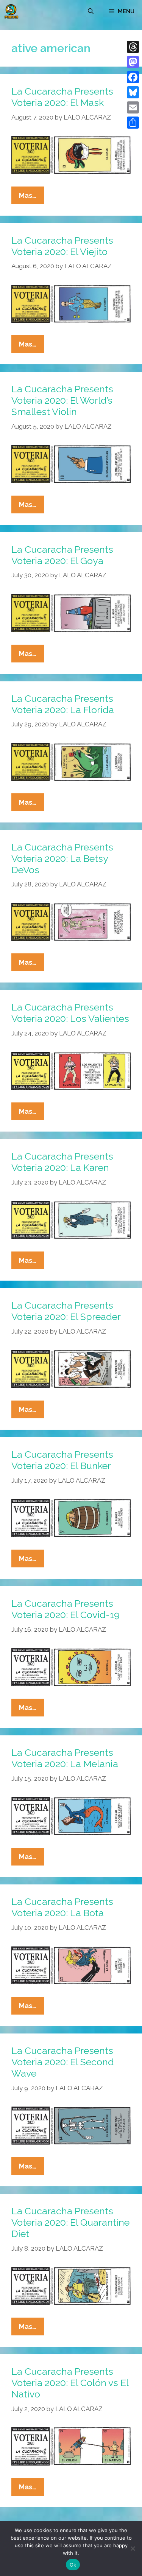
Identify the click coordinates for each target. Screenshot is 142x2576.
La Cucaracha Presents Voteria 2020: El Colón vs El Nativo (70, 2383)
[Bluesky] (133, 92)
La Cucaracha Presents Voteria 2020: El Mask (62, 97)
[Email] (133, 107)
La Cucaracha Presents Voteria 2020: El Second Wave (63, 2062)
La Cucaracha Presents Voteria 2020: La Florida (63, 704)
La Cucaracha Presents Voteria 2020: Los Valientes (70, 1013)
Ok (73, 2565)
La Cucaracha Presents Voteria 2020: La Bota (62, 1907)
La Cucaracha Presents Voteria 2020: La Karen (62, 1162)
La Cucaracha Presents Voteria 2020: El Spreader (66, 1311)
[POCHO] (11, 11)
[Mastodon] (133, 62)
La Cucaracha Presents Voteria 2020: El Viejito (62, 246)
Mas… (31, 198)
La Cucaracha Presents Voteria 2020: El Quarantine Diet (70, 2222)
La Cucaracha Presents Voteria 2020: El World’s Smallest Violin (62, 400)
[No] (133, 2548)
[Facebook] (133, 77)
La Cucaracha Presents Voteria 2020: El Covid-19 (66, 1609)
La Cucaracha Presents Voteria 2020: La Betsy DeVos (62, 858)
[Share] (133, 123)
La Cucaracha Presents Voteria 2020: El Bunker (62, 1460)
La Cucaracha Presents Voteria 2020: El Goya (62, 555)
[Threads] (133, 47)
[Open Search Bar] (91, 11)
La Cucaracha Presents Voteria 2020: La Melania (65, 1758)
